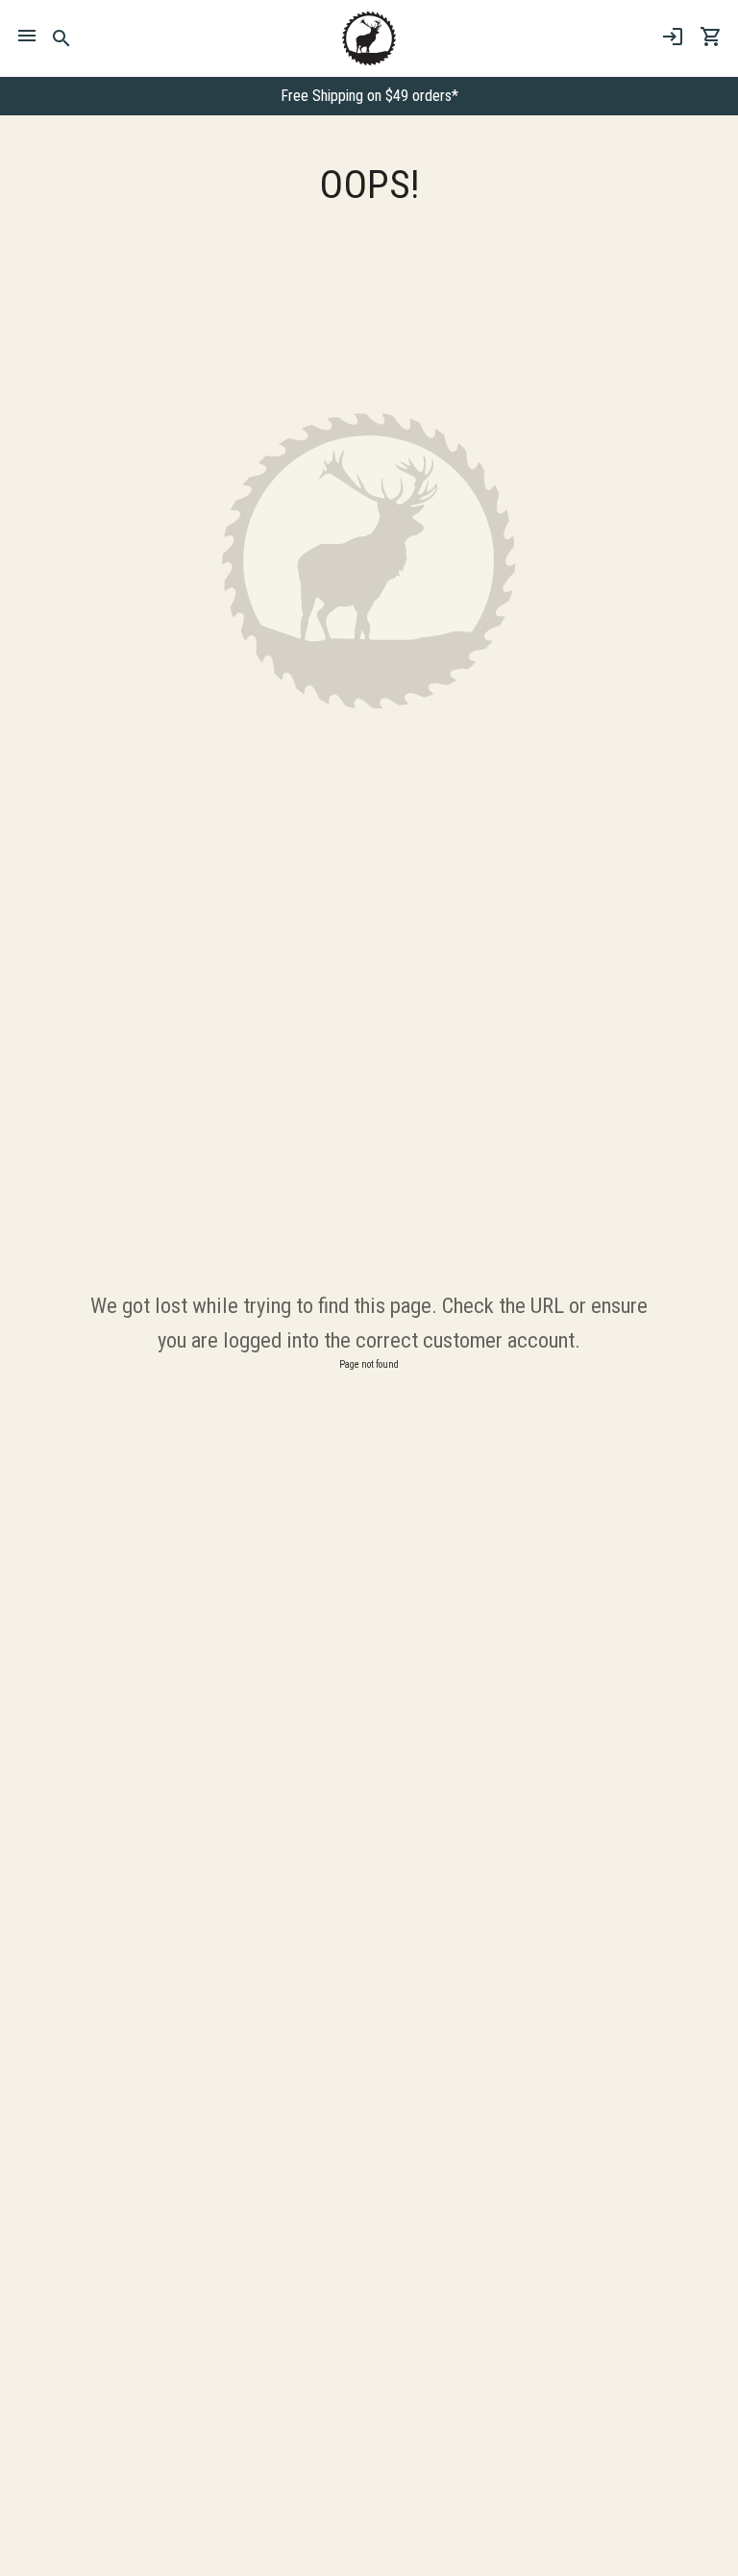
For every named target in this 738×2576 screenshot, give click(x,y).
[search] (62, 38)
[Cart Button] (711, 37)
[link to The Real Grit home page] (369, 38)
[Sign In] (673, 37)
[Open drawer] (27, 38)
